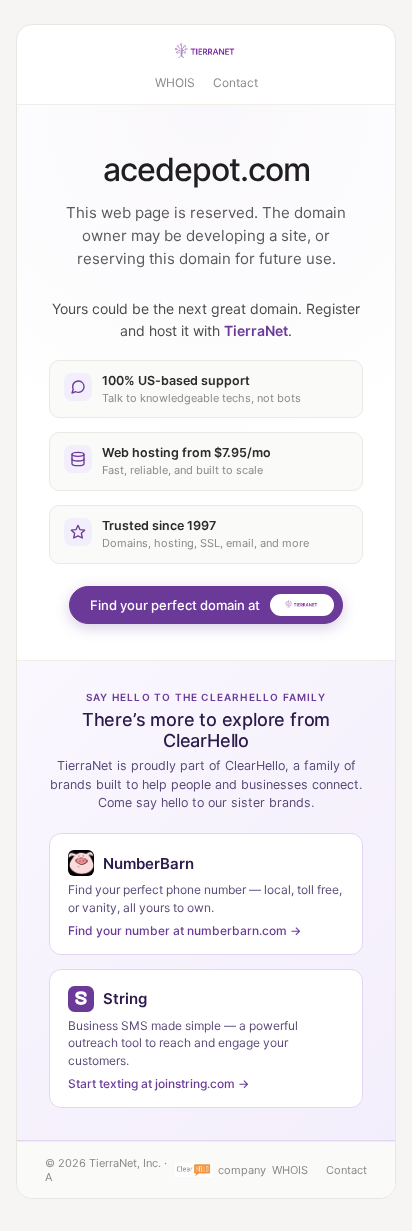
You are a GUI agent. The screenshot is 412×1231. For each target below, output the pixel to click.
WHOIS (175, 82)
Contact (235, 82)
